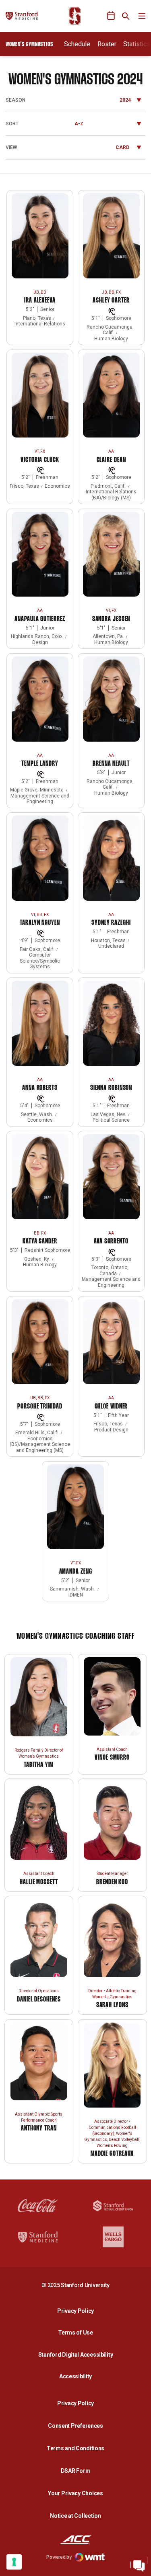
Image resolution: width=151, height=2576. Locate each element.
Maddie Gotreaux (112, 2154)
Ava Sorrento (111, 1242)
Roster (107, 44)
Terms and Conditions (75, 2448)
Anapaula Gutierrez (40, 619)
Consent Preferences (75, 2426)
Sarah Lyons (112, 2005)
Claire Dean (111, 460)
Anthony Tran (39, 2129)
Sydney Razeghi (111, 923)
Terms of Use (75, 2333)
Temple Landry (40, 764)
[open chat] (139, 2564)
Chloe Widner (111, 1407)
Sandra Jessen (111, 619)
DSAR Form (75, 2471)
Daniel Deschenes (39, 2000)
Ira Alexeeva (40, 301)
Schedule (77, 44)
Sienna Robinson (111, 1088)
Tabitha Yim (39, 1765)
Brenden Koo (112, 1882)
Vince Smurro (112, 1758)
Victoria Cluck (40, 460)
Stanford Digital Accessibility (78, 2354)
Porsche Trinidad (40, 1407)
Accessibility (78, 2376)
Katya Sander (40, 1242)
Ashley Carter (111, 301)
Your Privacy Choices (75, 2493)
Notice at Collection (75, 2516)
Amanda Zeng (76, 1572)
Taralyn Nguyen (40, 923)
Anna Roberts (40, 1088)
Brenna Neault (111, 764)
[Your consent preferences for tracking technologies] (14, 2562)
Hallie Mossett (39, 1882)
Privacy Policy (78, 2311)
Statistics (137, 44)
